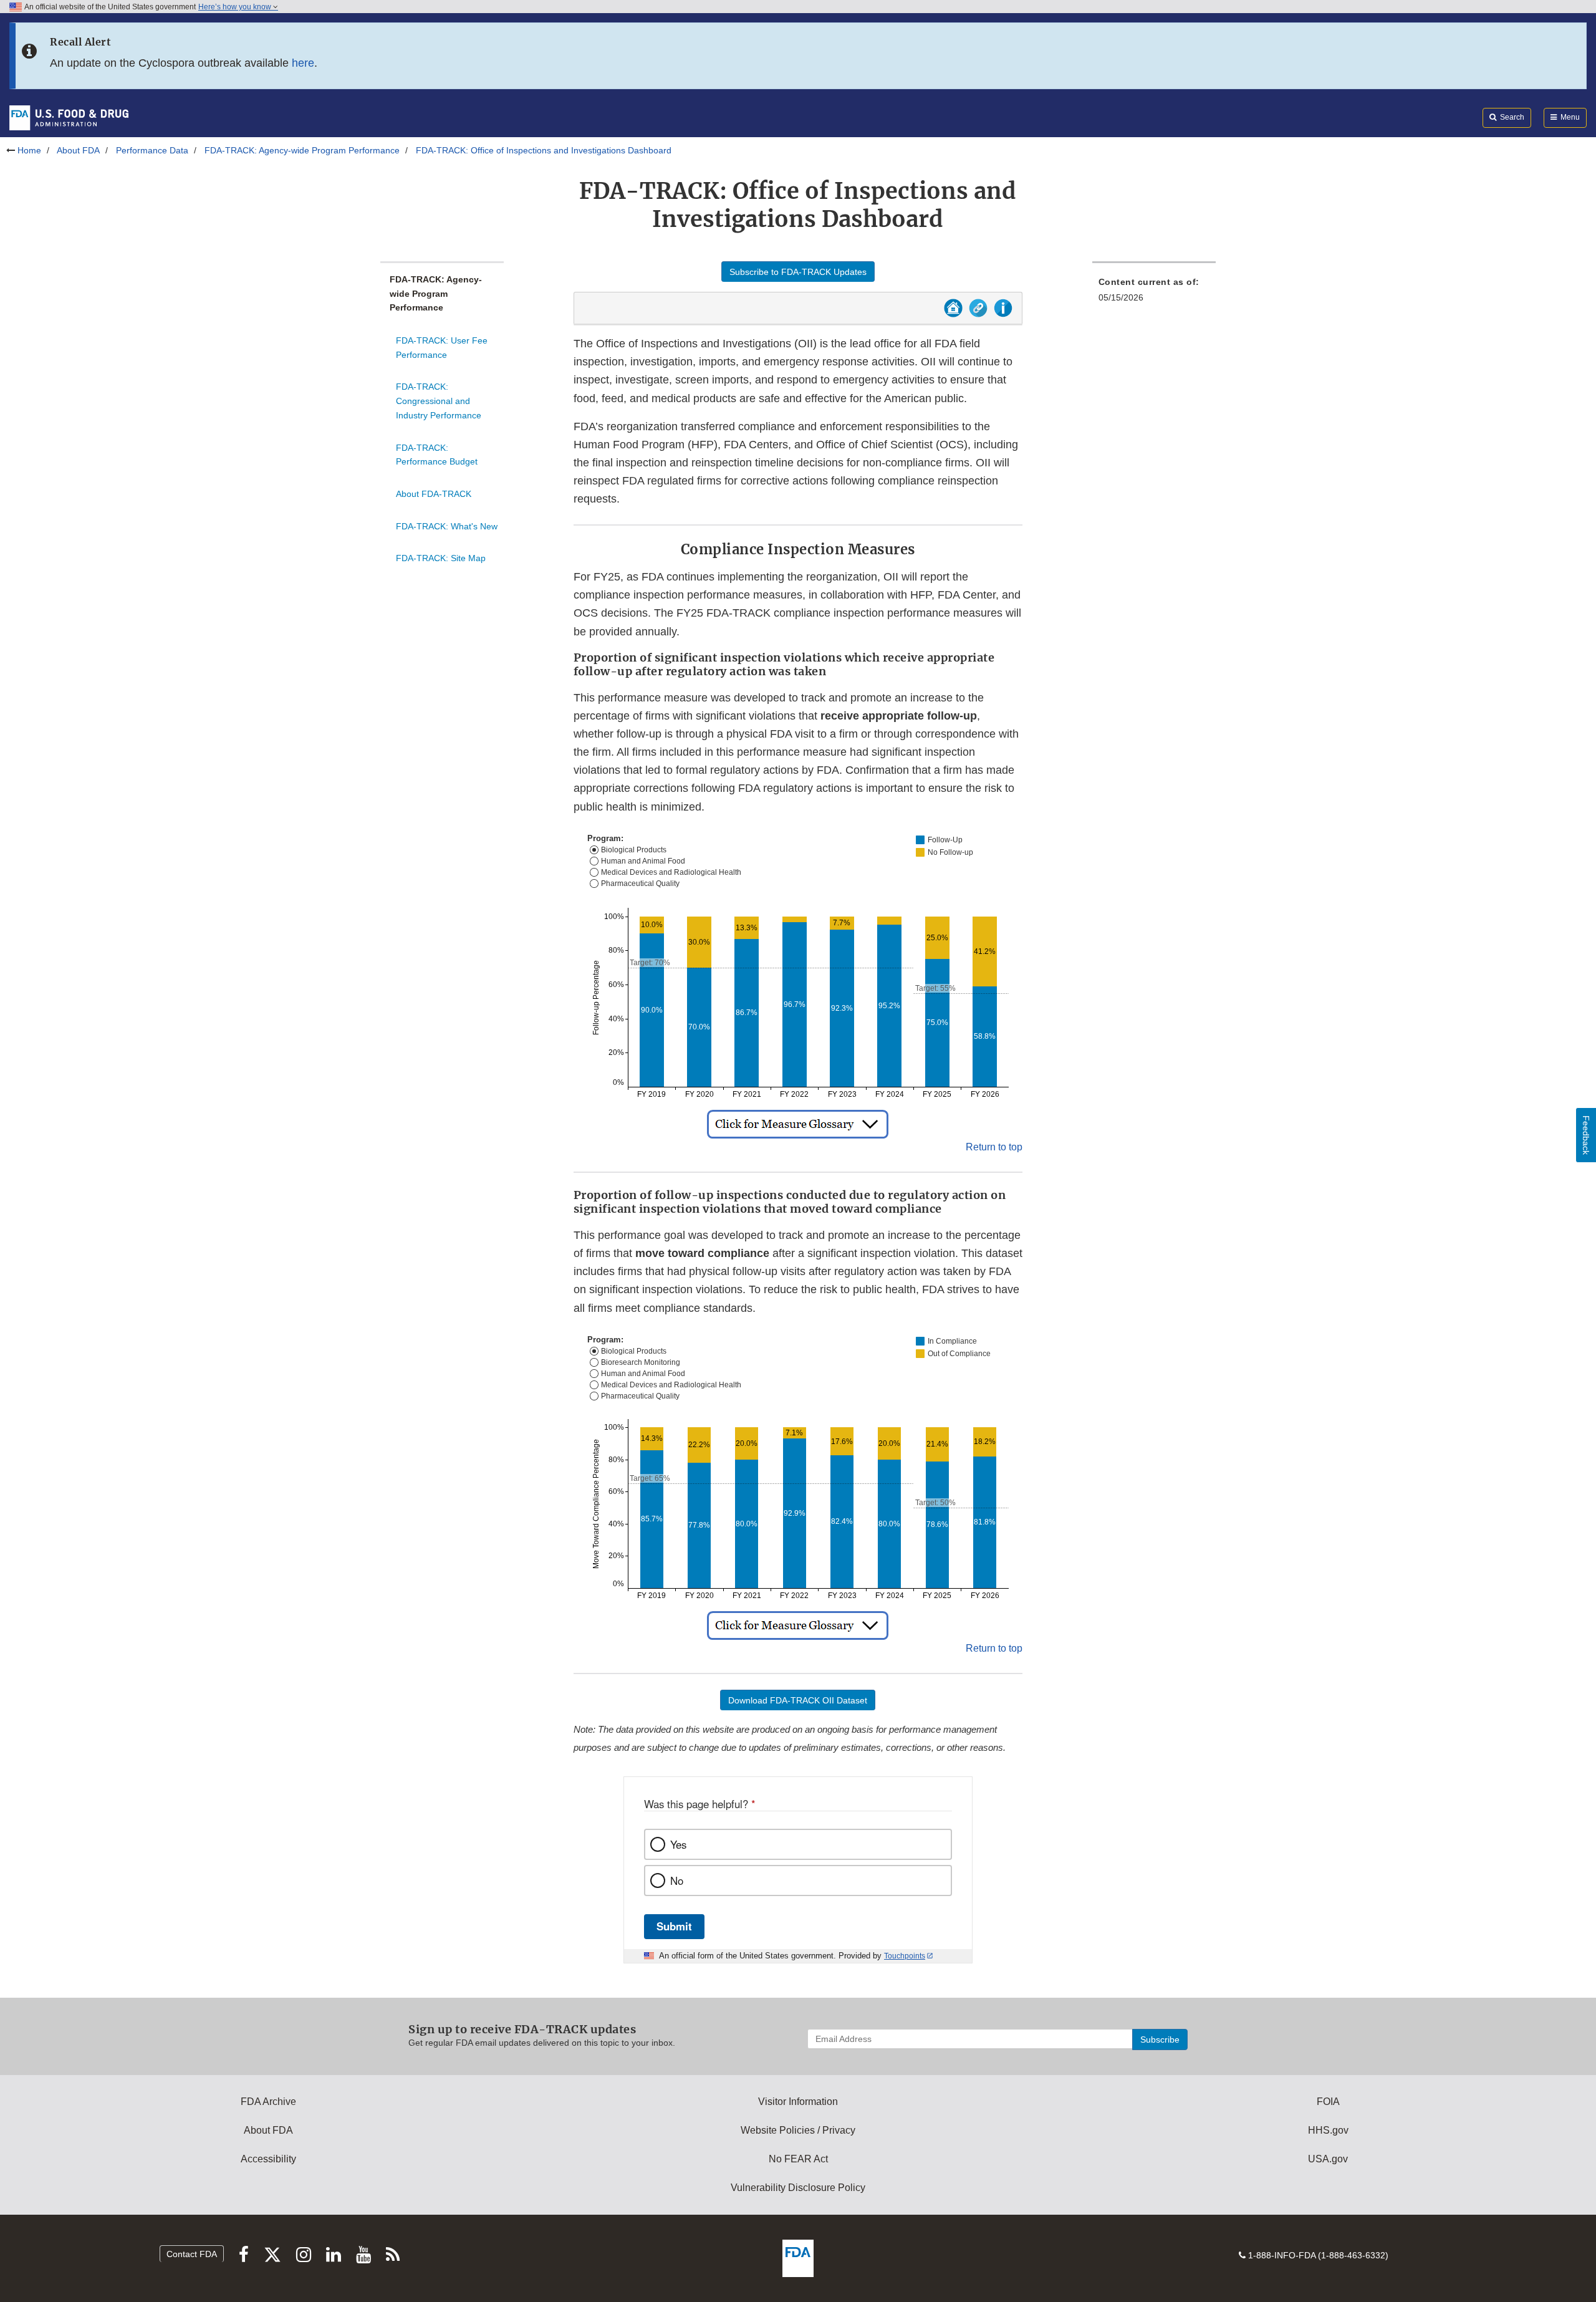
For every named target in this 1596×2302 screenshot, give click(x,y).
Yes (678, 1844)
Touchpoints (905, 1956)
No (677, 1881)
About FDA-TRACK (434, 494)
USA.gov (1328, 2159)
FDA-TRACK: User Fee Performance (442, 348)
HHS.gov (1328, 2130)
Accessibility (268, 2159)
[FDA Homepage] (69, 117)
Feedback (1586, 1135)
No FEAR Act (798, 2159)
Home (29, 150)
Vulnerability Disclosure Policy (798, 2188)
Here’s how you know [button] (236, 7)
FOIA (1328, 2102)
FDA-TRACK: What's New (447, 526)
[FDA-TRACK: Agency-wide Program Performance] (953, 313)
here (303, 63)
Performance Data (152, 150)
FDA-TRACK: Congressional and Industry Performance (439, 401)
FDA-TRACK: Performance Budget (437, 455)
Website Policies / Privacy (798, 2130)
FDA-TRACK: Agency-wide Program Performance (302, 150)
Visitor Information (798, 2102)
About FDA (78, 150)
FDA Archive (268, 2102)
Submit (674, 1926)
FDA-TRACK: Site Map (441, 558)
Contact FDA (192, 2254)
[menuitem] (1154, 293)
